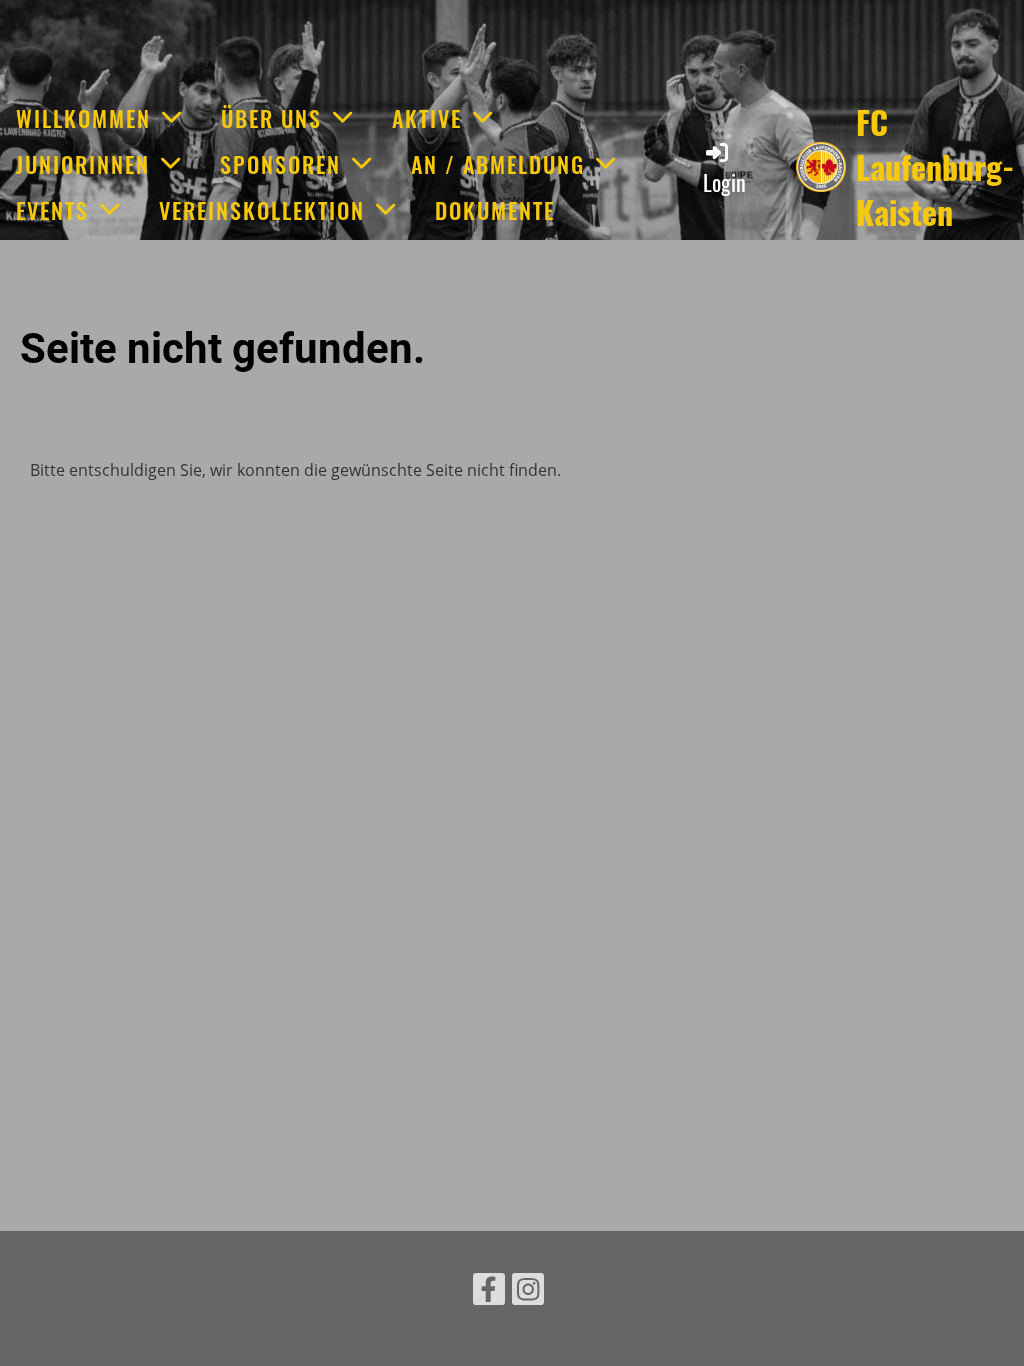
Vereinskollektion (262, 210)
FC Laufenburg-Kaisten (935, 167)
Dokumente (495, 210)
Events (52, 210)
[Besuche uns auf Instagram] (528, 1292)
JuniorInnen (83, 164)
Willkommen (83, 118)
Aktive (427, 118)
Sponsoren (280, 164)
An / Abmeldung (498, 164)
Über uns (271, 118)
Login (724, 182)
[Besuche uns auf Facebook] (489, 1292)
